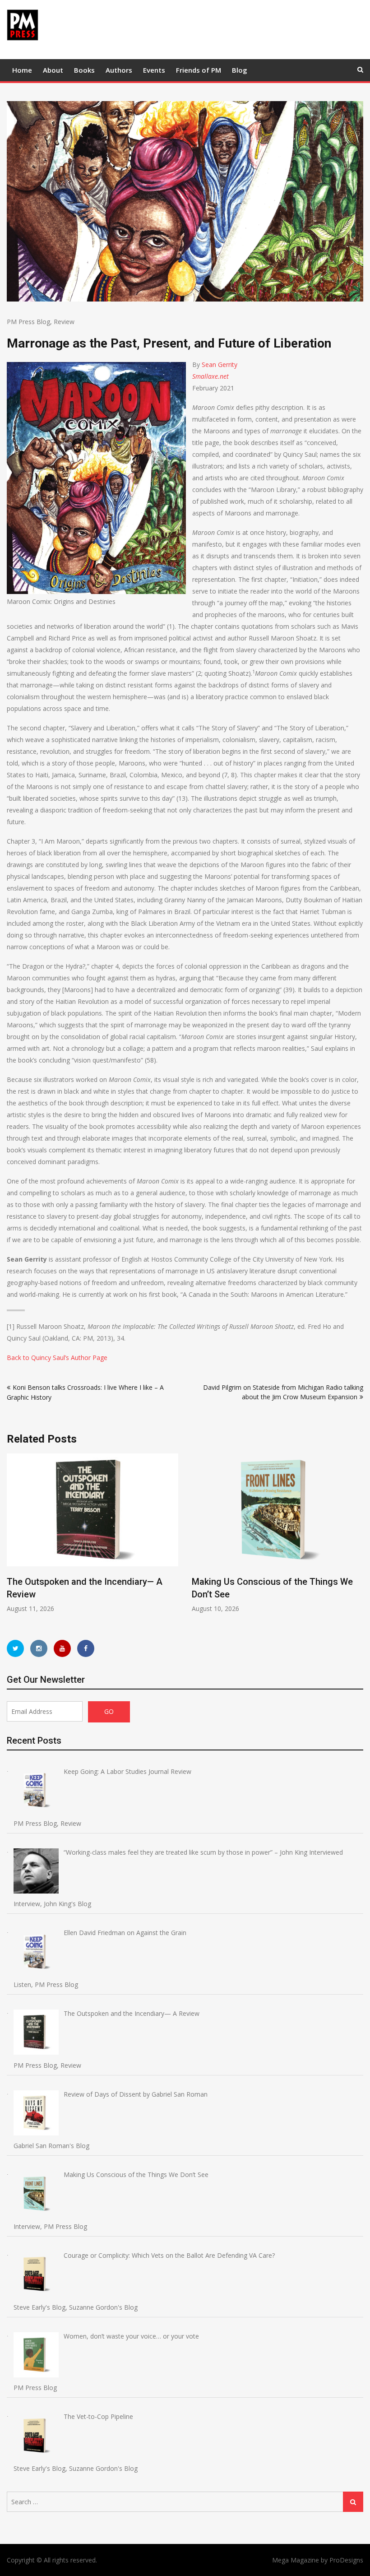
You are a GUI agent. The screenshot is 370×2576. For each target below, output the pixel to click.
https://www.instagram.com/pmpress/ (39, 1648)
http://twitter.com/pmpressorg (15, 1648)
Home (22, 70)
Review (64, 322)
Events (154, 70)
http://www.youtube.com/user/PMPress (62, 1648)
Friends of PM (199, 70)
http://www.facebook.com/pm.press (86, 1648)
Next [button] (357, 1538)
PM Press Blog (28, 322)
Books (84, 70)
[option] (134, 1533)
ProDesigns (346, 2560)
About (53, 70)
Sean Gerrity (220, 364)
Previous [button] (13, 1538)
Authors (119, 70)
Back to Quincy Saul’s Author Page (57, 1358)
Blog (240, 70)
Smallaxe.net (210, 376)
